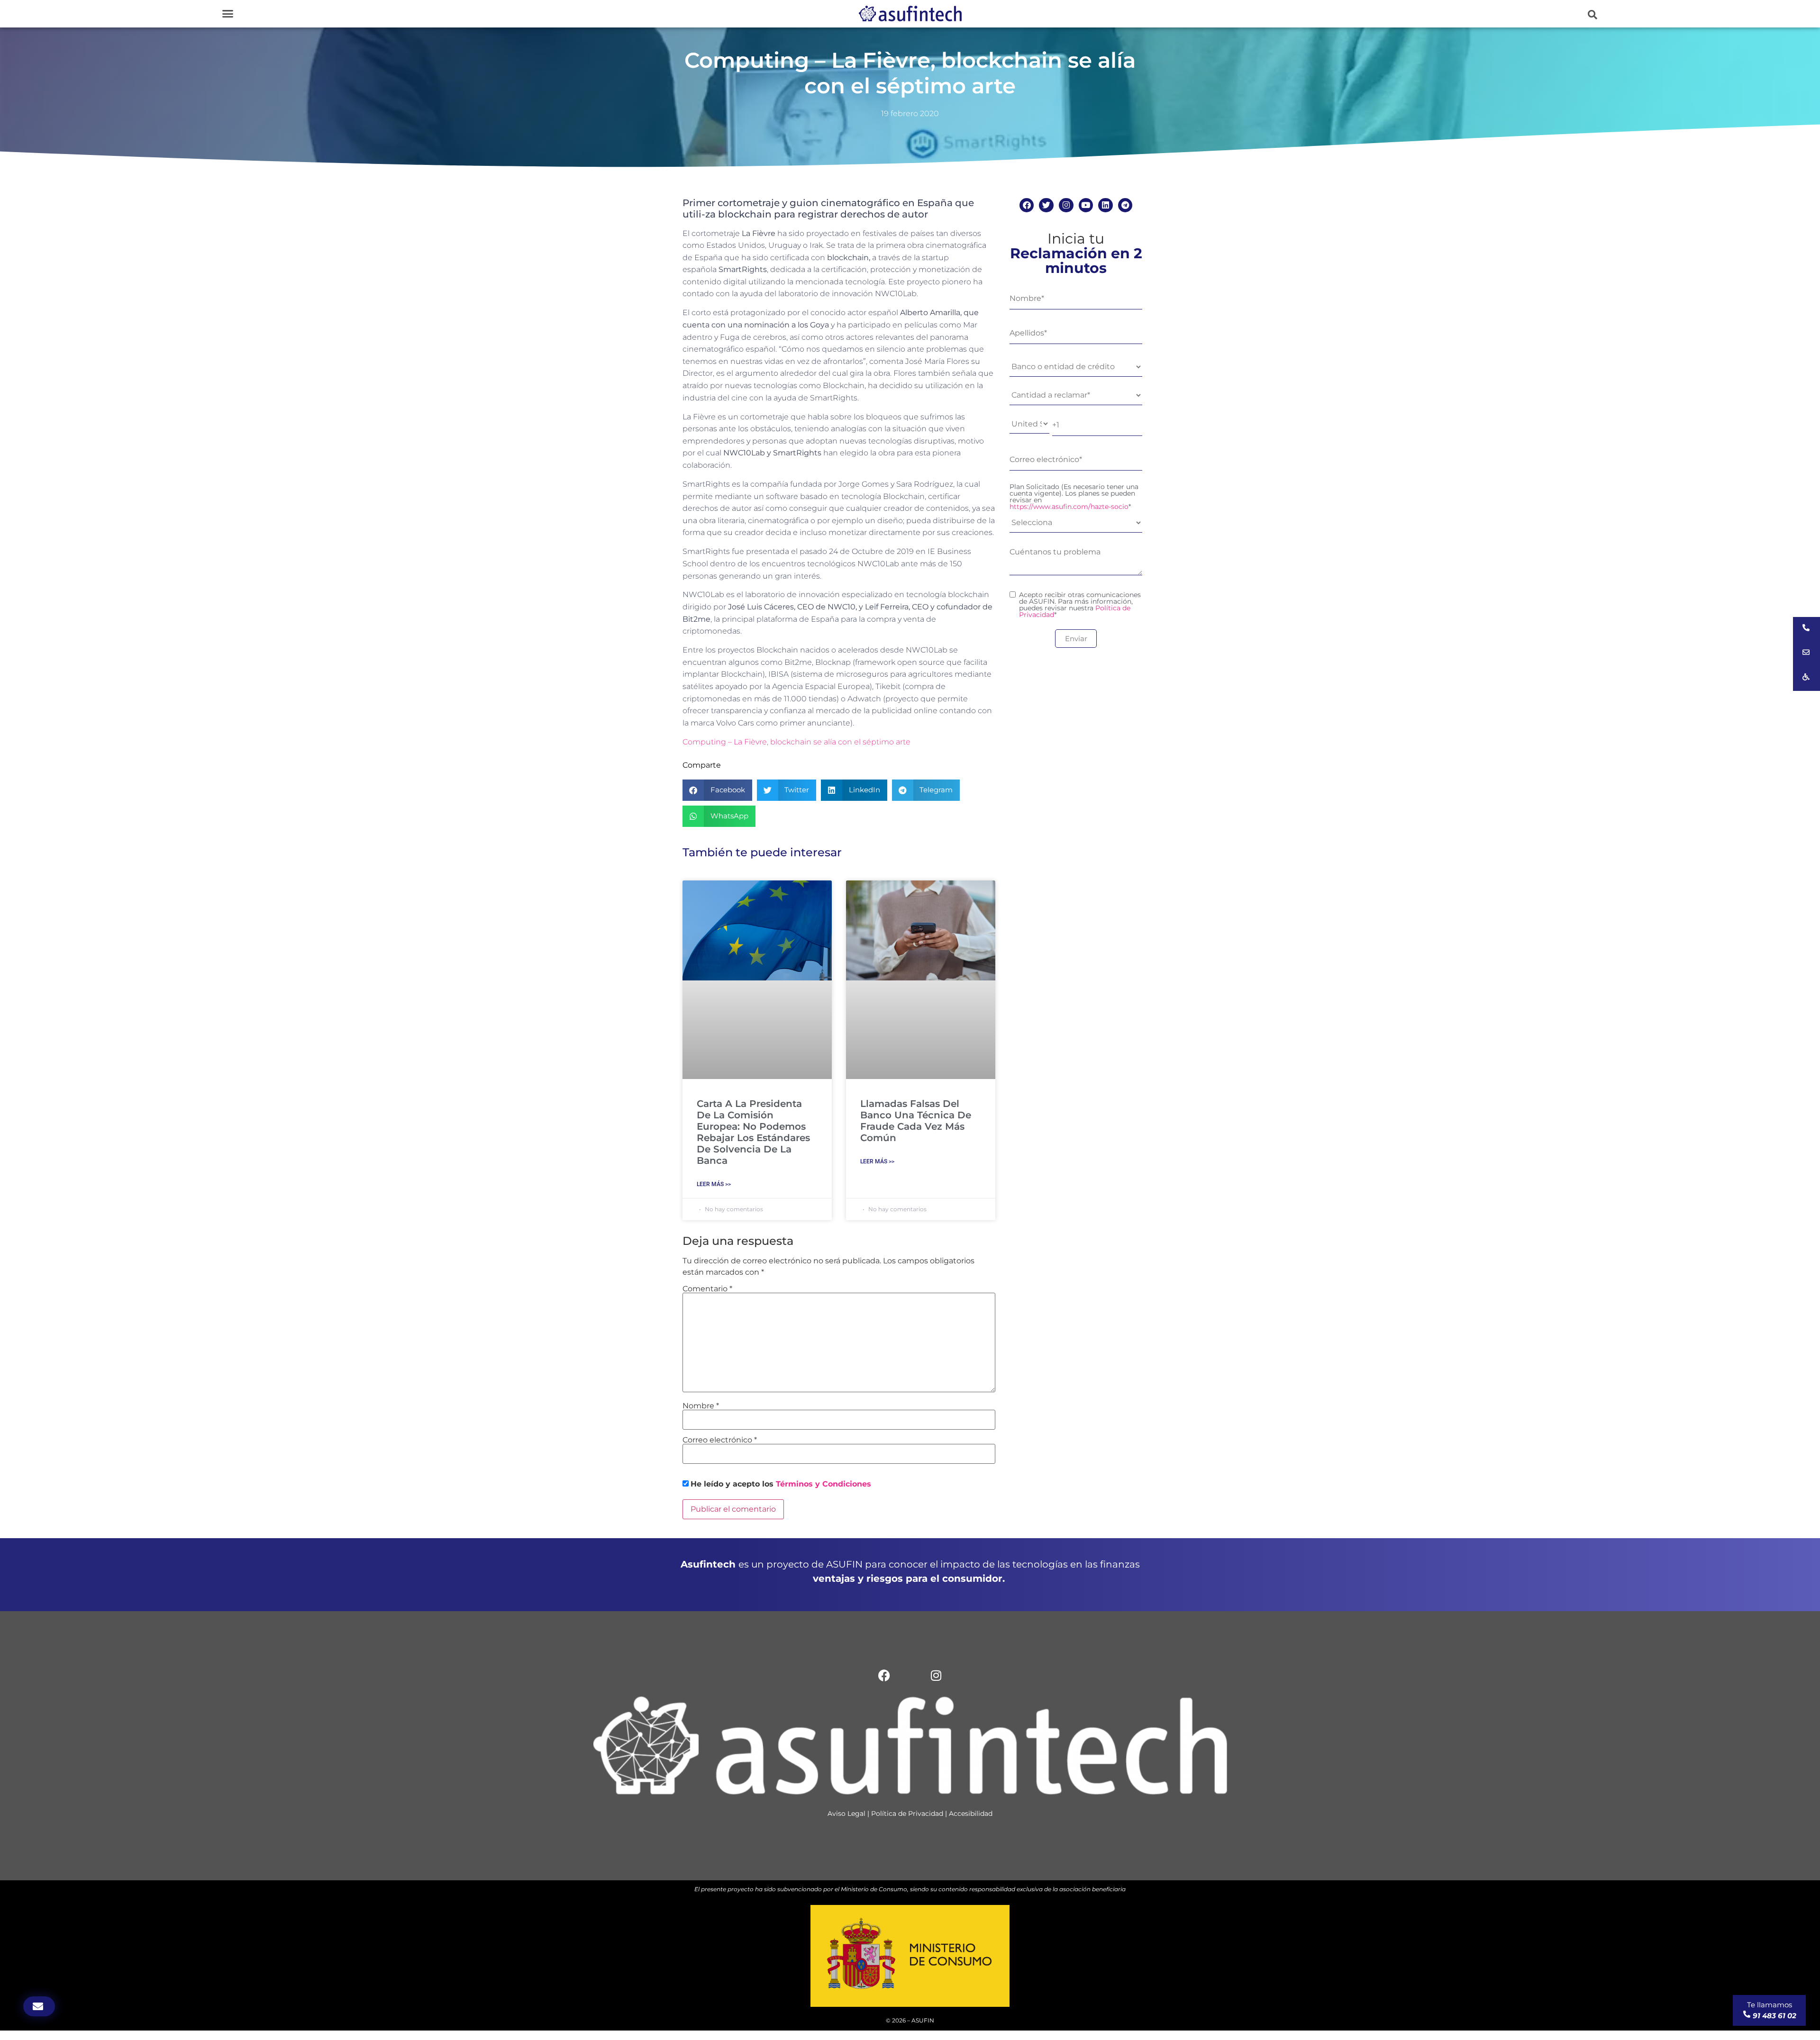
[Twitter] (1046, 205)
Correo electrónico (720, 1440)
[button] (227, 14)
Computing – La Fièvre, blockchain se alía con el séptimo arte (796, 742)
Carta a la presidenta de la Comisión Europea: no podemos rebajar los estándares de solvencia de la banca (753, 1132)
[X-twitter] (910, 1675)
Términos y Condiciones (824, 1484)
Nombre (701, 1406)
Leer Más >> (714, 1184)
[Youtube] (1086, 205)
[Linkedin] (1106, 205)
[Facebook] (1027, 205)
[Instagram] (1066, 205)
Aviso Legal (846, 1813)
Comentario (707, 1289)
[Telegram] (1125, 205)
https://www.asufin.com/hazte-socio (1069, 507)
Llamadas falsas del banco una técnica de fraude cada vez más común (916, 1121)
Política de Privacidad (907, 1813)
